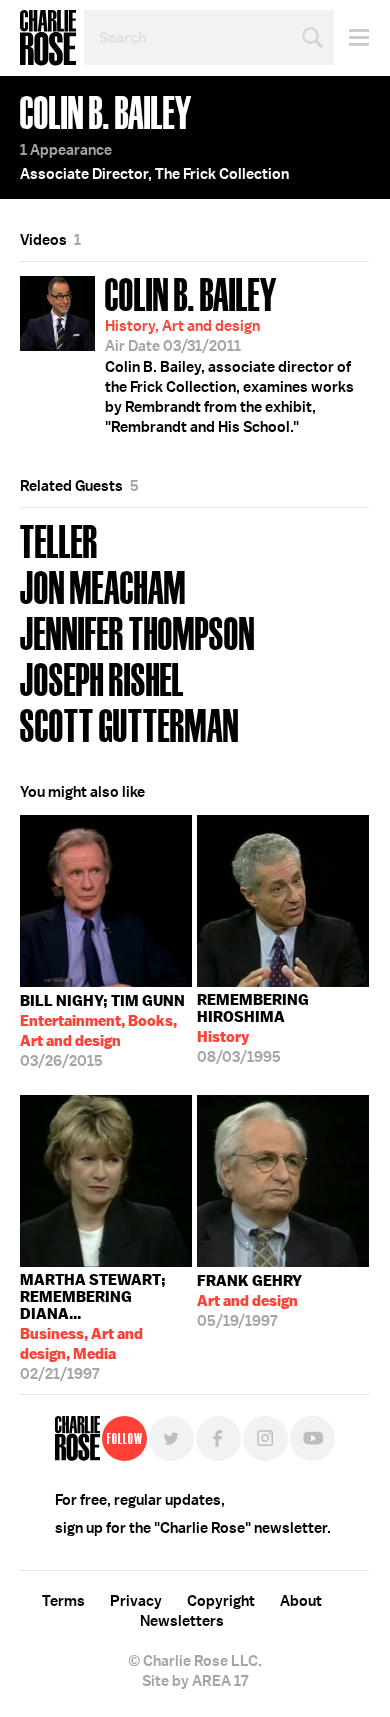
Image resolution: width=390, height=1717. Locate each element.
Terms (63, 1601)
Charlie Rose (48, 38)
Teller (59, 539)
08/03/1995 (253, 1028)
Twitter (171, 1438)
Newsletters (182, 1621)
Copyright (221, 1601)
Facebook (218, 1438)
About (301, 1601)
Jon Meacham (103, 585)
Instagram (265, 1438)
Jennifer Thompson (137, 631)
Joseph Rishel (102, 677)
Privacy (136, 1601)
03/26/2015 (102, 1031)
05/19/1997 (249, 1301)
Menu (351, 37)
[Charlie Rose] (77, 1438)
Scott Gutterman (129, 723)
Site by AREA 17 (195, 1681)
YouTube (312, 1438)
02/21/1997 (93, 1322)
